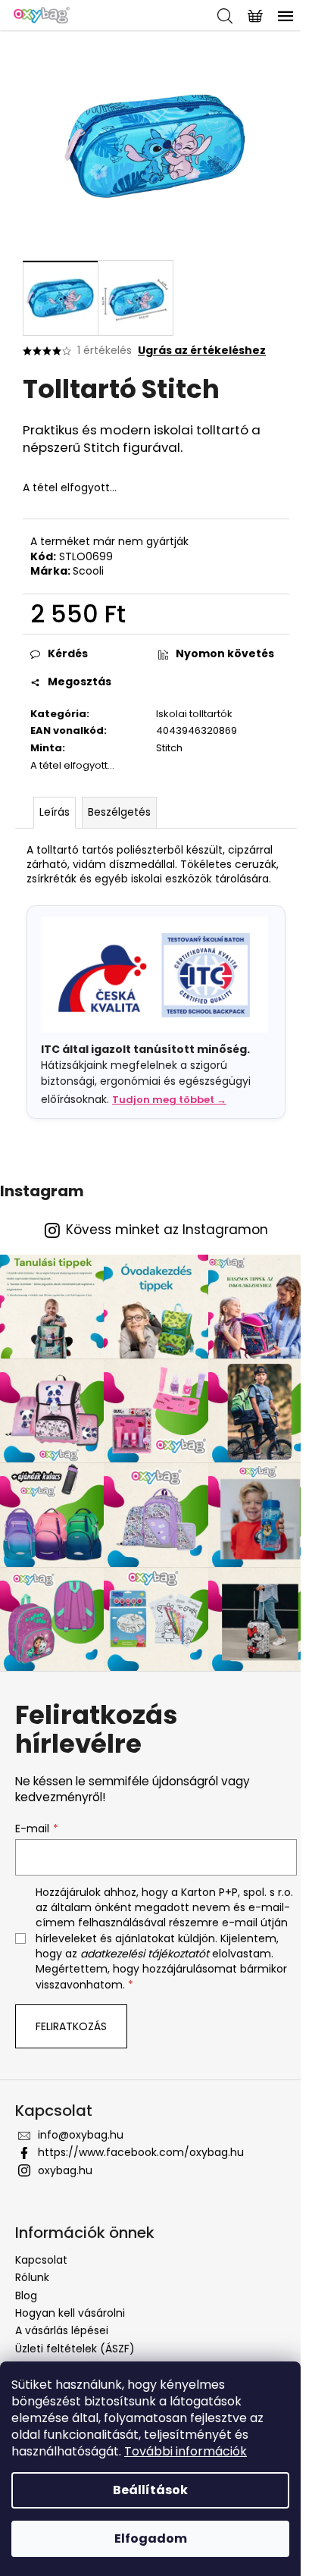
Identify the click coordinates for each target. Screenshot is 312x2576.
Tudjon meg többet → (169, 1100)
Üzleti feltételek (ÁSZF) (75, 2349)
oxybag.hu (65, 2170)
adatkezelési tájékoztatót (145, 1954)
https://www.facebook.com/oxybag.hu (141, 2152)
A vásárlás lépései (62, 2330)
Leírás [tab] (55, 812)
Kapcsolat (41, 2260)
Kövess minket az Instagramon (167, 1230)
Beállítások (150, 2490)
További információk (186, 2451)
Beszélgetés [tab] (119, 812)
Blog (26, 2296)
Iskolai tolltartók (194, 714)
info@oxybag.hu (81, 2135)
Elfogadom (151, 2538)
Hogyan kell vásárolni (70, 2313)
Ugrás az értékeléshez (202, 351)
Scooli (88, 571)
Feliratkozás (71, 2026)
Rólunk (32, 2277)
